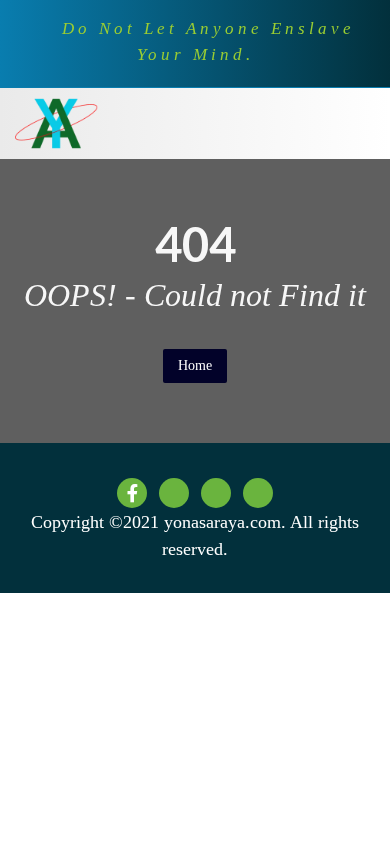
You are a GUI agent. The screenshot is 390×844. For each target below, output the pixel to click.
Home (195, 365)
